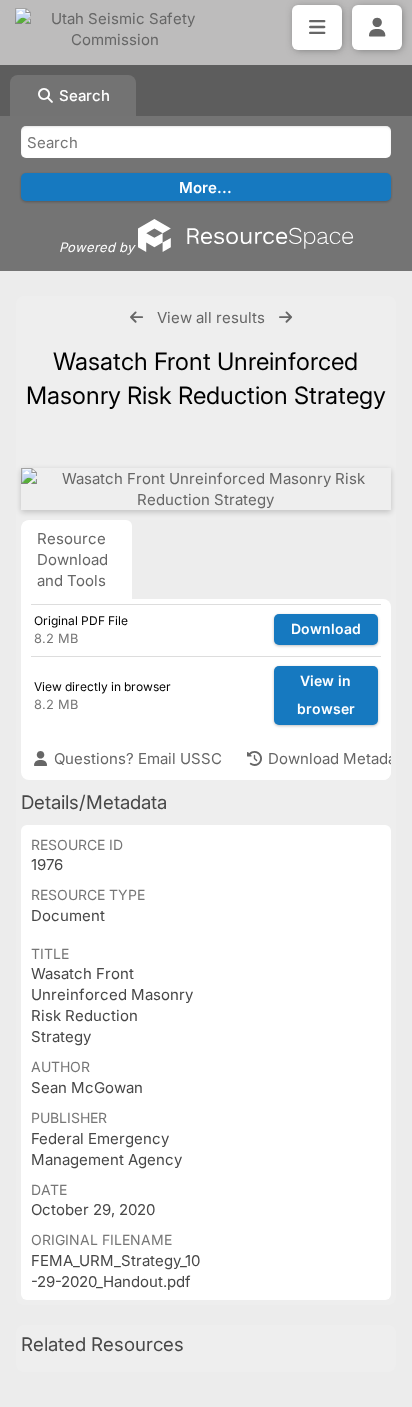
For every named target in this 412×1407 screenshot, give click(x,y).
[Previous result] (136, 317)
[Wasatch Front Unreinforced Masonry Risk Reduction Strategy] (206, 489)
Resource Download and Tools (72, 559)
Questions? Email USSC (136, 758)
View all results (211, 317)
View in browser (326, 695)
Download (326, 628)
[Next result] (285, 317)
